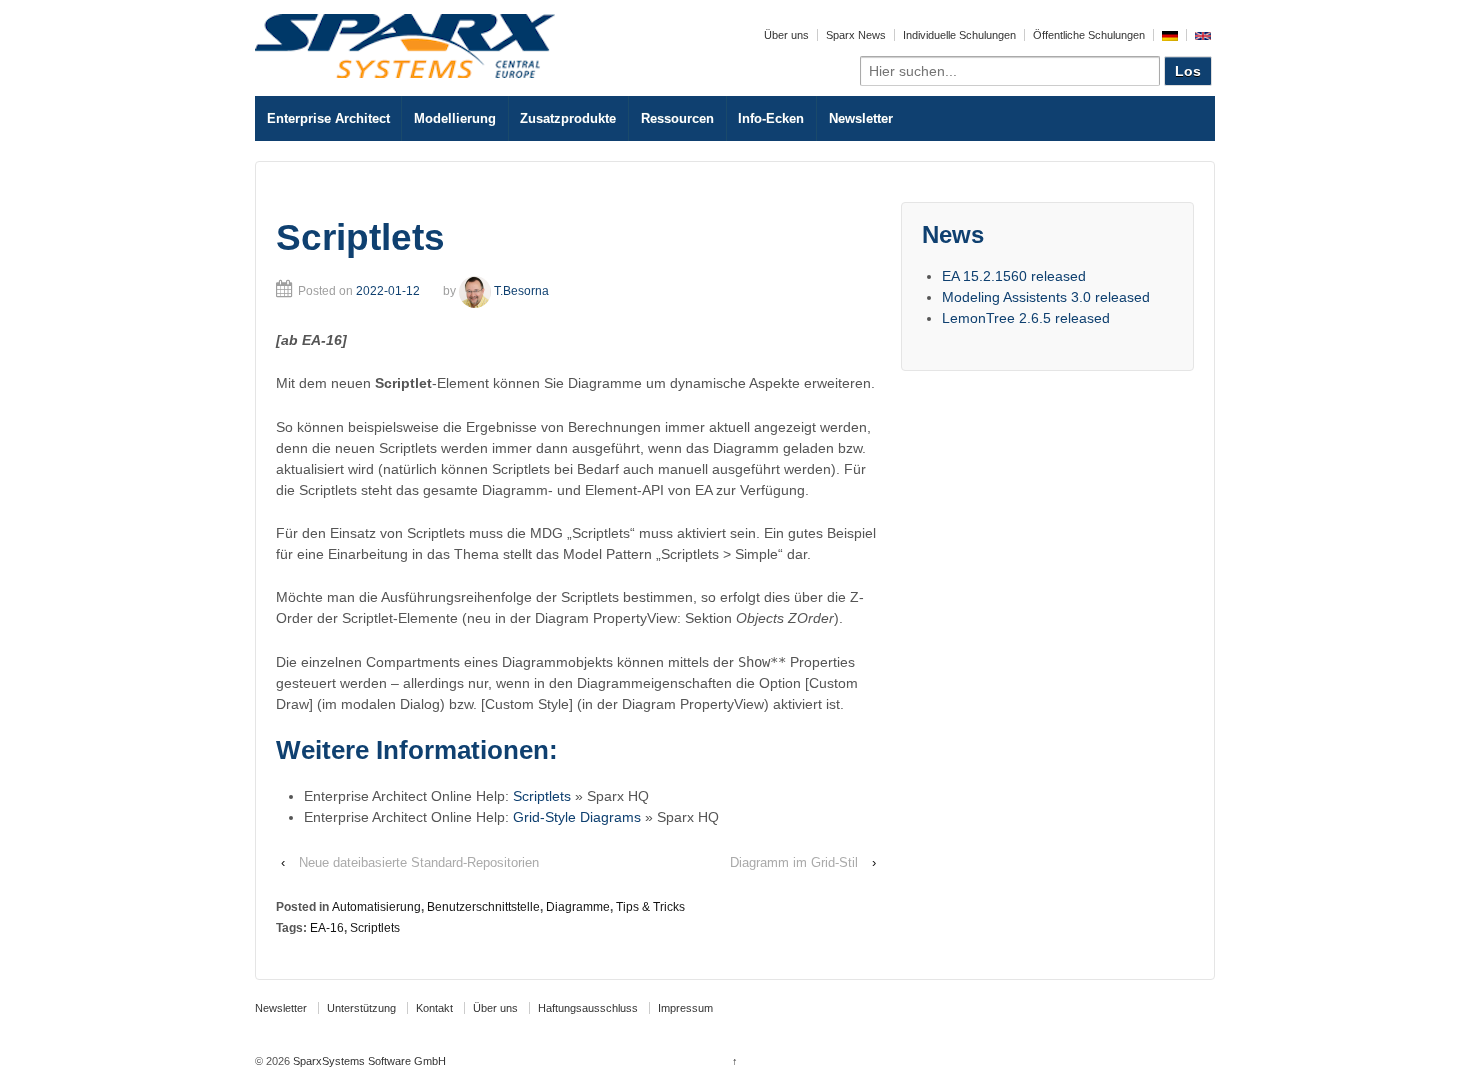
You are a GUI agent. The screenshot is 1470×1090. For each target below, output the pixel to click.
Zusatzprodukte (568, 118)
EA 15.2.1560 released (1014, 276)
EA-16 (327, 928)
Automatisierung (376, 907)
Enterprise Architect (328, 118)
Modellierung (455, 118)
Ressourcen (677, 118)
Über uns (786, 35)
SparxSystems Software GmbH (368, 1061)
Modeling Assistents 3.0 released (1046, 297)
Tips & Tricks (650, 907)
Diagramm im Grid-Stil (794, 862)
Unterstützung (361, 1008)
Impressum (685, 1008)
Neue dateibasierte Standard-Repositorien (419, 862)
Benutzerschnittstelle (483, 907)
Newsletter (861, 118)
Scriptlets (542, 796)
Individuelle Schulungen (959, 35)
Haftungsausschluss (588, 1008)
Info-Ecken (771, 118)
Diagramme (578, 907)
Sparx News (856, 35)
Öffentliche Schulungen (1089, 35)
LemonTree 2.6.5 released (1026, 318)
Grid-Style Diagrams (577, 817)
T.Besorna (521, 291)
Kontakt (434, 1008)
